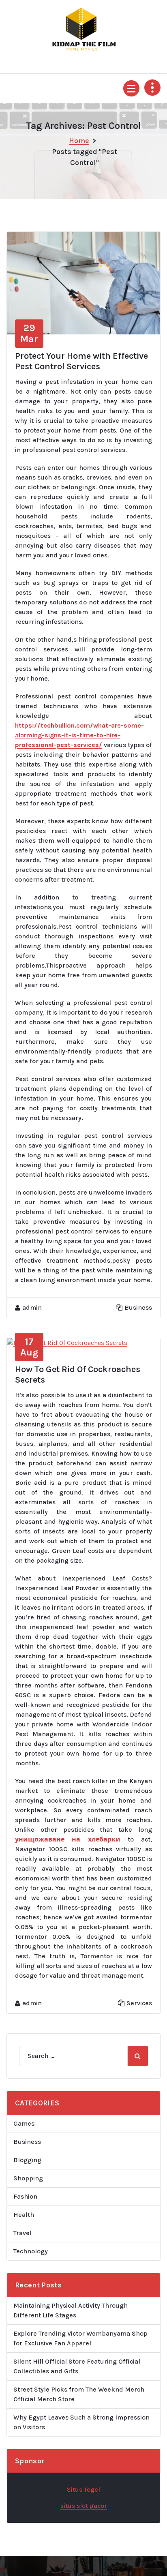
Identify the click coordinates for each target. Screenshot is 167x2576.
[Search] (138, 2056)
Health (24, 2215)
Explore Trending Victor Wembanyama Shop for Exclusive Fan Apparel (80, 2338)
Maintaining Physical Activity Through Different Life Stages (71, 2310)
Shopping (28, 2178)
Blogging (27, 2160)
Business (138, 1307)
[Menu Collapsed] (131, 88)
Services (139, 2003)
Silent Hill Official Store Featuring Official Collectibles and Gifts (77, 2366)
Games (24, 2123)
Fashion (25, 2196)
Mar (29, 333)
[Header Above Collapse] (152, 88)
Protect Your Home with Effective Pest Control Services (81, 361)
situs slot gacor (84, 2506)
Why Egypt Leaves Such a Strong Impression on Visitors (81, 2422)
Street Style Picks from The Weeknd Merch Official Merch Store (79, 2394)
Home (79, 141)
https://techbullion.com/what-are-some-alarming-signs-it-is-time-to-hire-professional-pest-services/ (79, 735)
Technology (31, 2251)
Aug (29, 1347)
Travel (22, 2233)
